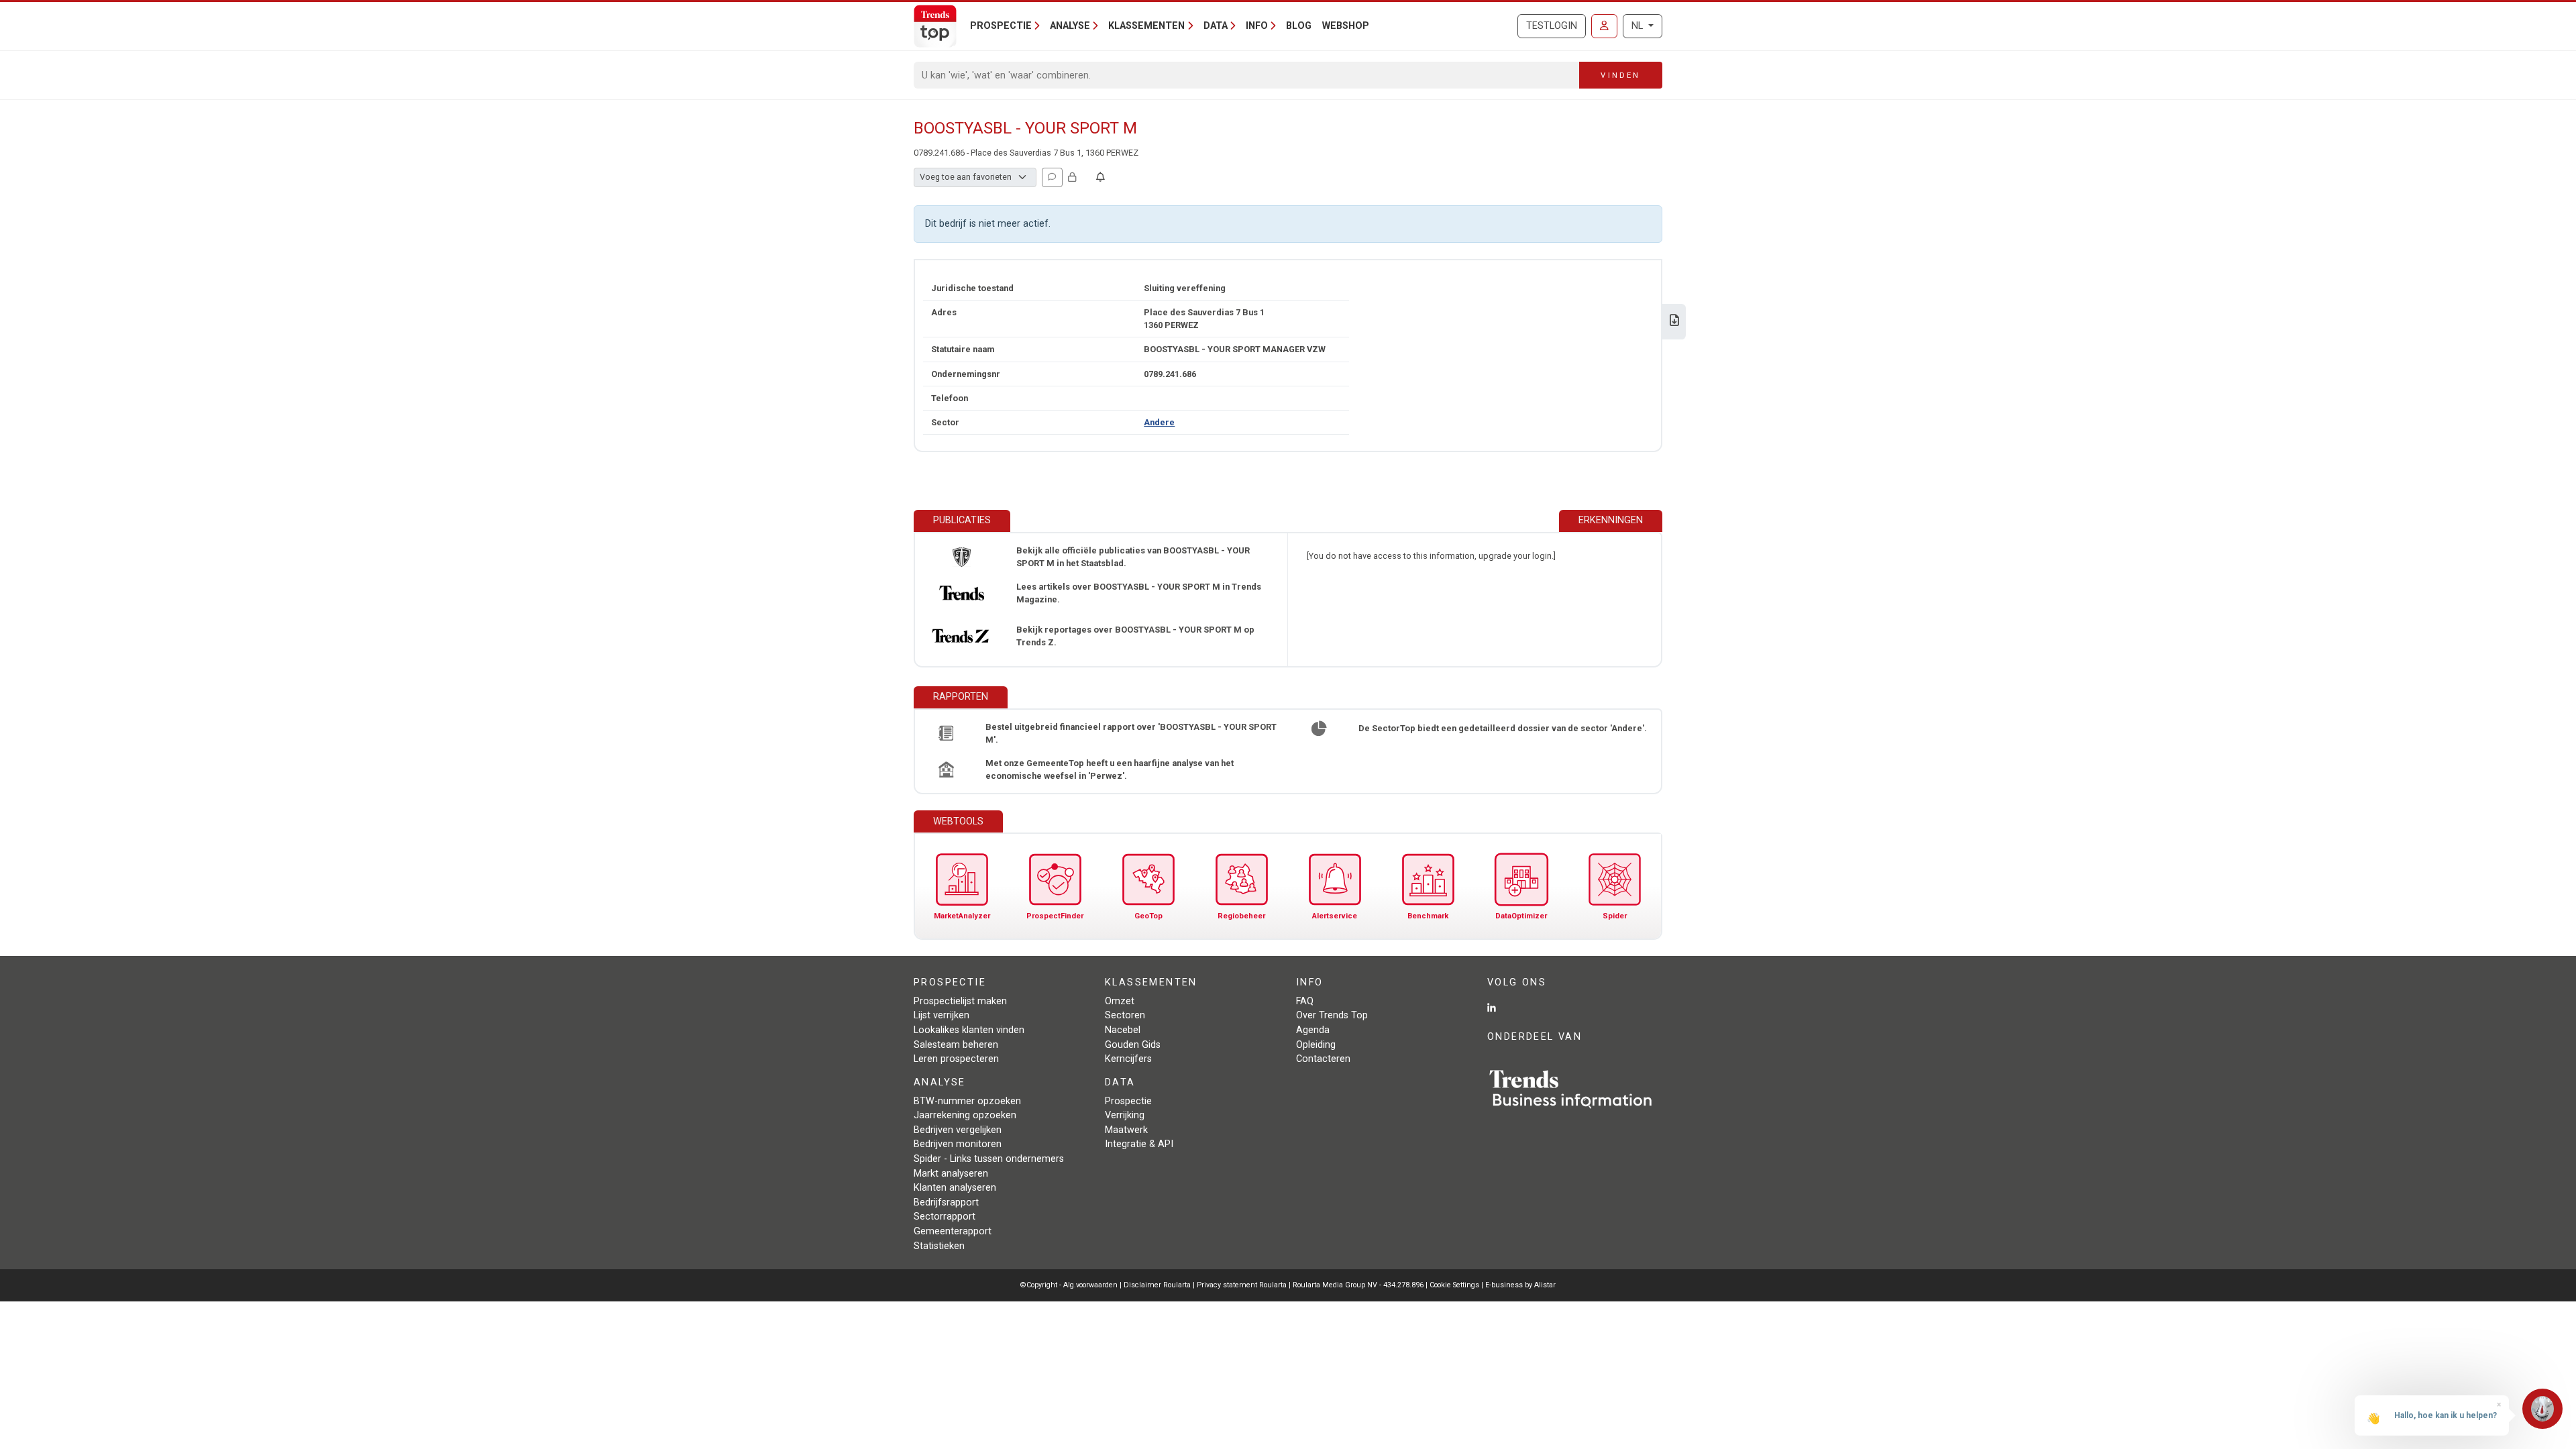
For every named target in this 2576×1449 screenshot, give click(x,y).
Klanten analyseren (955, 1188)
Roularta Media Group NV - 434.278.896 (1359, 1285)
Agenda (1313, 1030)
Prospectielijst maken (960, 1001)
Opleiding (1316, 1045)
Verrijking (1125, 1115)
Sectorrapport (945, 1217)
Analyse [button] (1070, 26)
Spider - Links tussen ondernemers (989, 1159)
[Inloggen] (1604, 26)
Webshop (1346, 26)
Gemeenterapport (953, 1231)
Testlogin (1552, 26)
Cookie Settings (1455, 1285)
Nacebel (1123, 1030)
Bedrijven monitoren (958, 1144)
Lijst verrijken (942, 1015)
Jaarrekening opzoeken (965, 1115)
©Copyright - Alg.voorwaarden (1069, 1285)
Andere (1159, 422)
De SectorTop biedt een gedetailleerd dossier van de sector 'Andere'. (1503, 728)
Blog (1299, 26)
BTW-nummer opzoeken (967, 1101)
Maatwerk (1126, 1130)
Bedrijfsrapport (946, 1202)
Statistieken (939, 1246)
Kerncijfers (1128, 1059)
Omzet (1120, 1001)
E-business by (1520, 1285)
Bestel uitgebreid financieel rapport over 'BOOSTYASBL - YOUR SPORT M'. (1131, 733)
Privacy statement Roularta (1242, 1285)
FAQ (1305, 1001)
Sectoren (1125, 1015)
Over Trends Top (1332, 1015)
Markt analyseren (951, 1174)
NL (1639, 26)
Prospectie (1128, 1101)
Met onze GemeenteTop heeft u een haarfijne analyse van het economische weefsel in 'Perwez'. (1110, 769)
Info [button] (1257, 26)
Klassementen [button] (1146, 26)
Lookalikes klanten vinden (969, 1030)
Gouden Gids (1133, 1045)
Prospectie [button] (1001, 26)
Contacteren (1323, 1059)
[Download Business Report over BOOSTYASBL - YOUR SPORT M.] (1674, 322)
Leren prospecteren (956, 1059)
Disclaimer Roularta (1157, 1285)
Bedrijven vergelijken (958, 1130)
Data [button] (1216, 26)
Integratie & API (1139, 1144)
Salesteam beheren (956, 1045)
